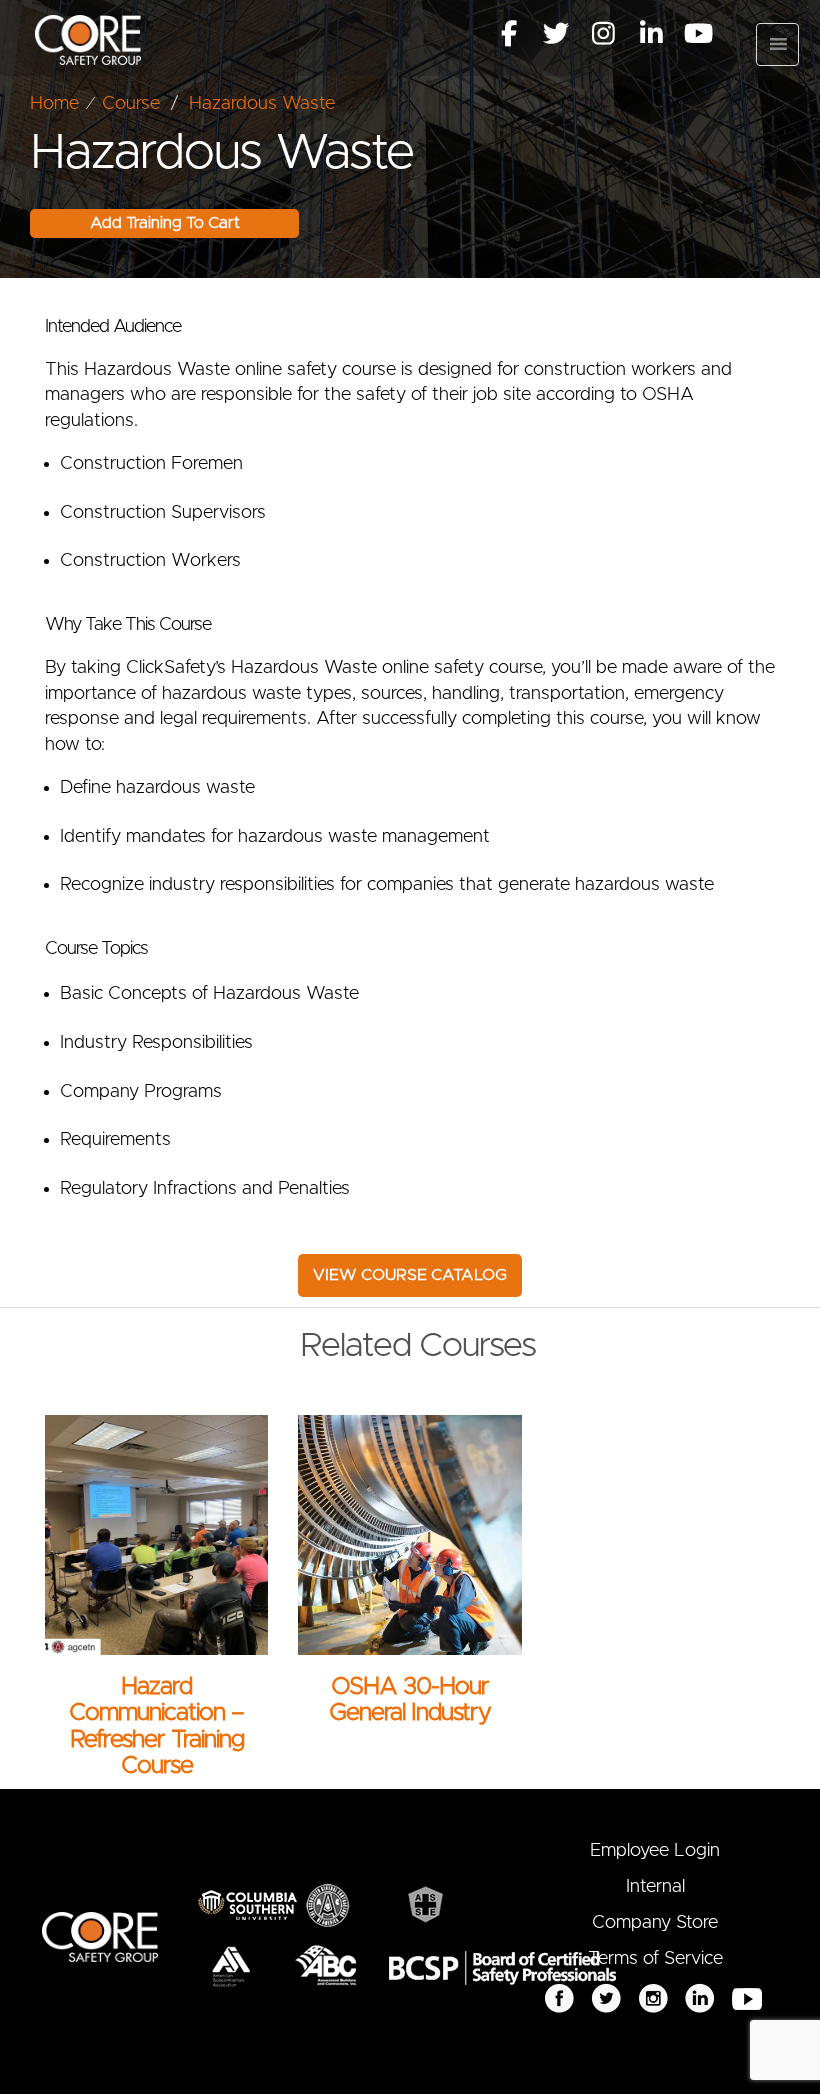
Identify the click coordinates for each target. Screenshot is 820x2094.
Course (131, 104)
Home (54, 104)
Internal (655, 1887)
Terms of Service (655, 1959)
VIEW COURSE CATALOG (410, 1275)
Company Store (655, 1923)
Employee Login (655, 1851)
